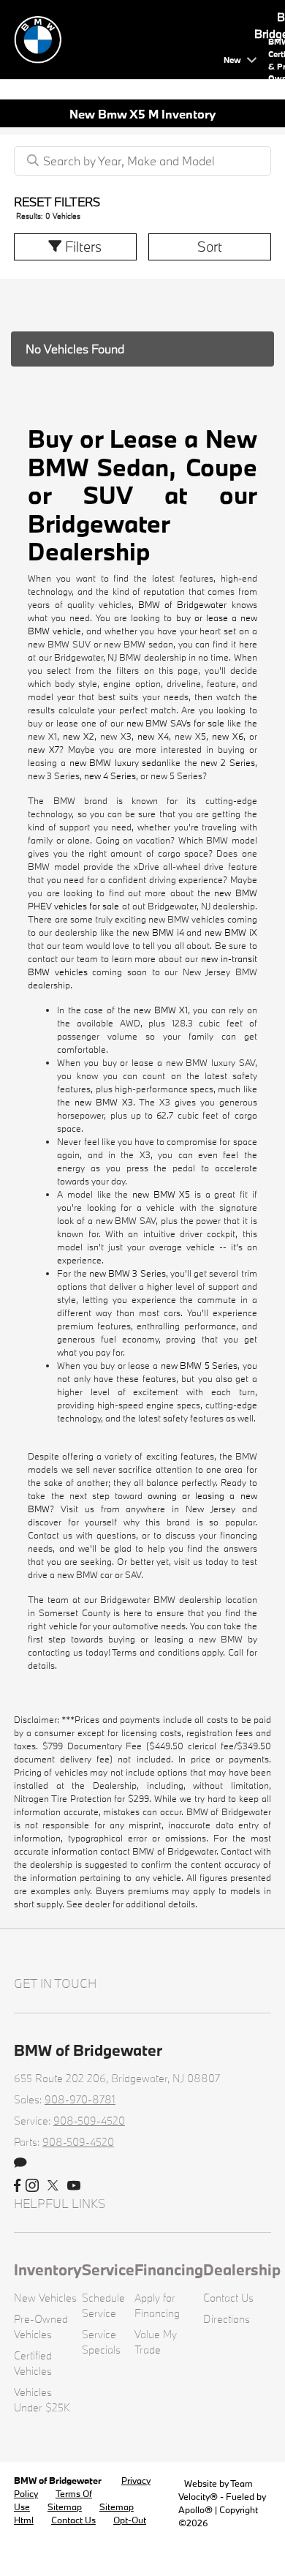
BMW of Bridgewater (182, 604)
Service (108, 2269)
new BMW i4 (158, 932)
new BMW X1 (161, 1010)
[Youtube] (74, 2186)
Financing (169, 2269)
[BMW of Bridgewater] (116, 38)
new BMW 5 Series (199, 1365)
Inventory (48, 2269)
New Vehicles (45, 2298)
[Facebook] (17, 2186)
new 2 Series (227, 762)
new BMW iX (231, 932)
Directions (227, 2319)
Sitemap (65, 2506)
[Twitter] (53, 2186)
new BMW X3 (104, 1102)
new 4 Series (110, 776)
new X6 (228, 736)
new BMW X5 (161, 1194)
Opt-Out (130, 2520)
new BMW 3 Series (128, 1273)
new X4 (153, 736)
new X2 (79, 736)
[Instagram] (32, 2186)
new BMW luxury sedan (118, 762)
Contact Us (228, 2298)
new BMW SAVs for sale (175, 723)
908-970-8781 (80, 2099)
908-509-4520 (89, 2121)
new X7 (43, 749)
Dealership (242, 2269)
